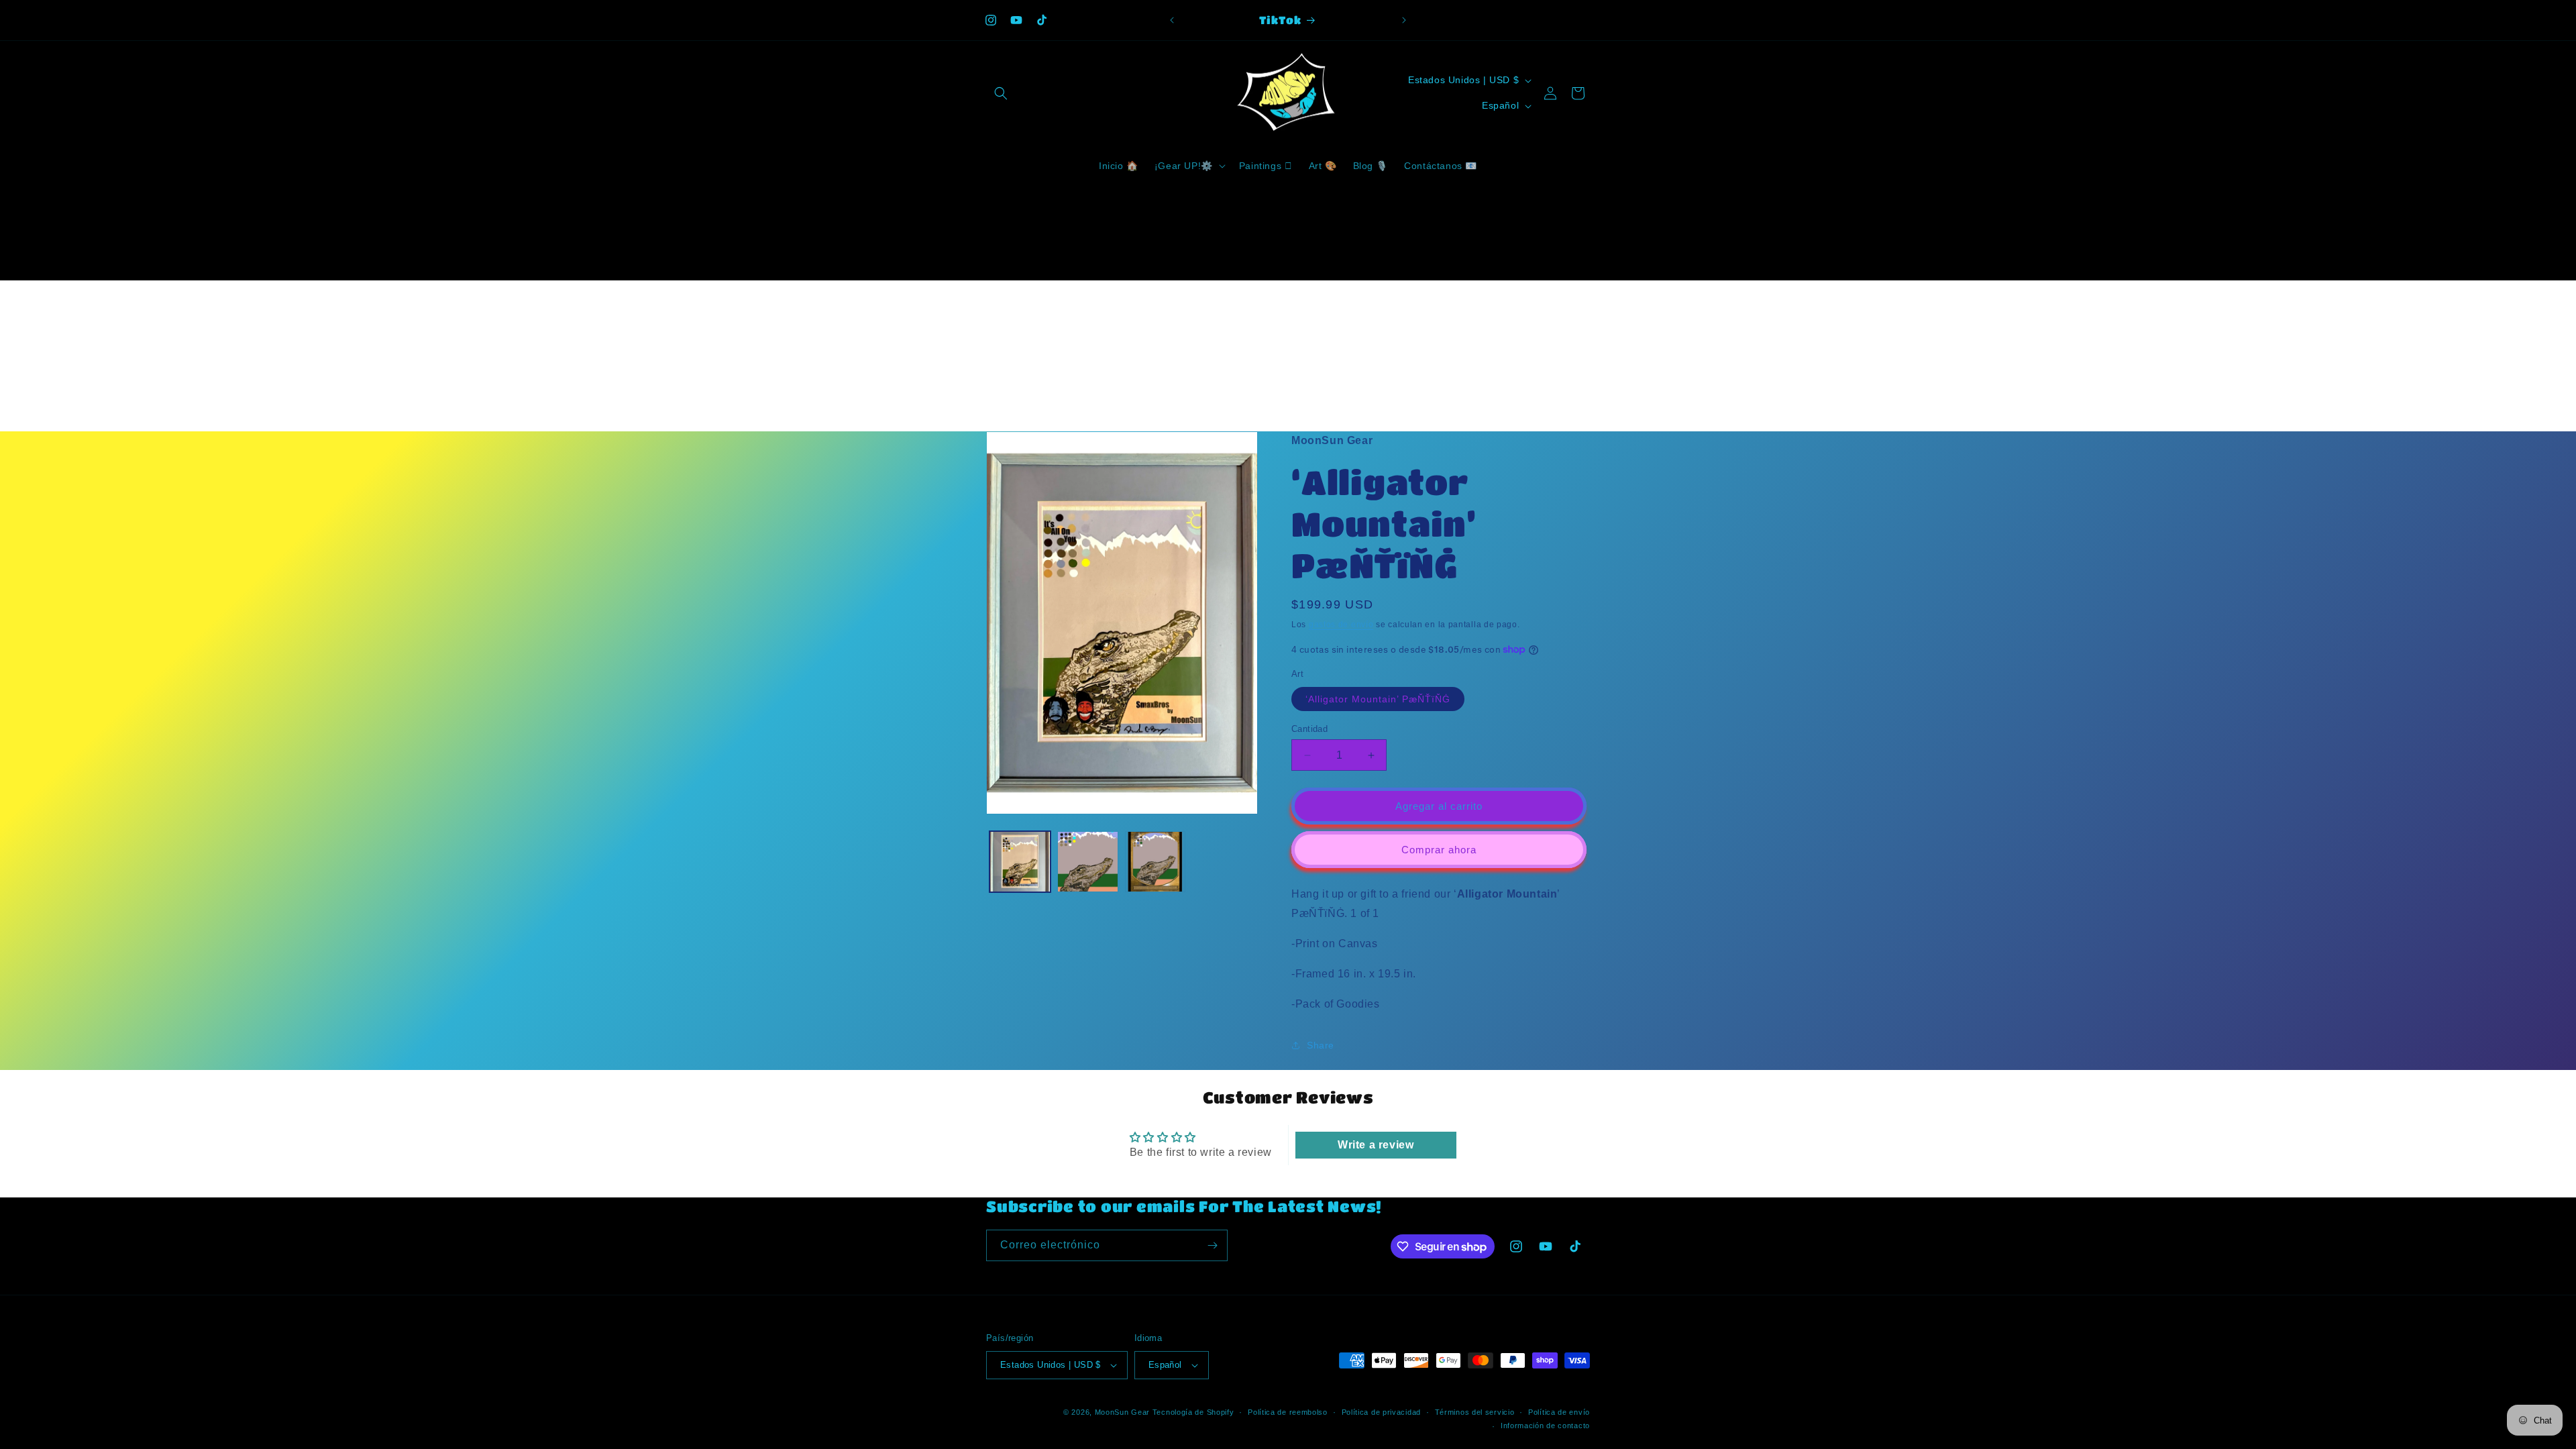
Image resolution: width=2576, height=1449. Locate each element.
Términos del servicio (1475, 1412)
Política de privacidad (1381, 1412)
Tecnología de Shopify (1193, 1412)
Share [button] (1321, 1045)
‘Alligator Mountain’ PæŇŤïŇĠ (1378, 699)
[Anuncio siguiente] (1404, 20)
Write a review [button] (1376, 1145)
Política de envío (1559, 1412)
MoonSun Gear (1122, 1412)
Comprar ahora (1439, 850)
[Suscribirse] (1212, 1245)
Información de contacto (1545, 1426)
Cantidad (1309, 729)
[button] (1001, 93)
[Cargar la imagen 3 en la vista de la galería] (1156, 862)
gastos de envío (1341, 625)
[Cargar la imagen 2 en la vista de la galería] (1088, 862)
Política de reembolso (1288, 1412)
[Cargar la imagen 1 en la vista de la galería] (1020, 862)
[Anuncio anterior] (1172, 20)
